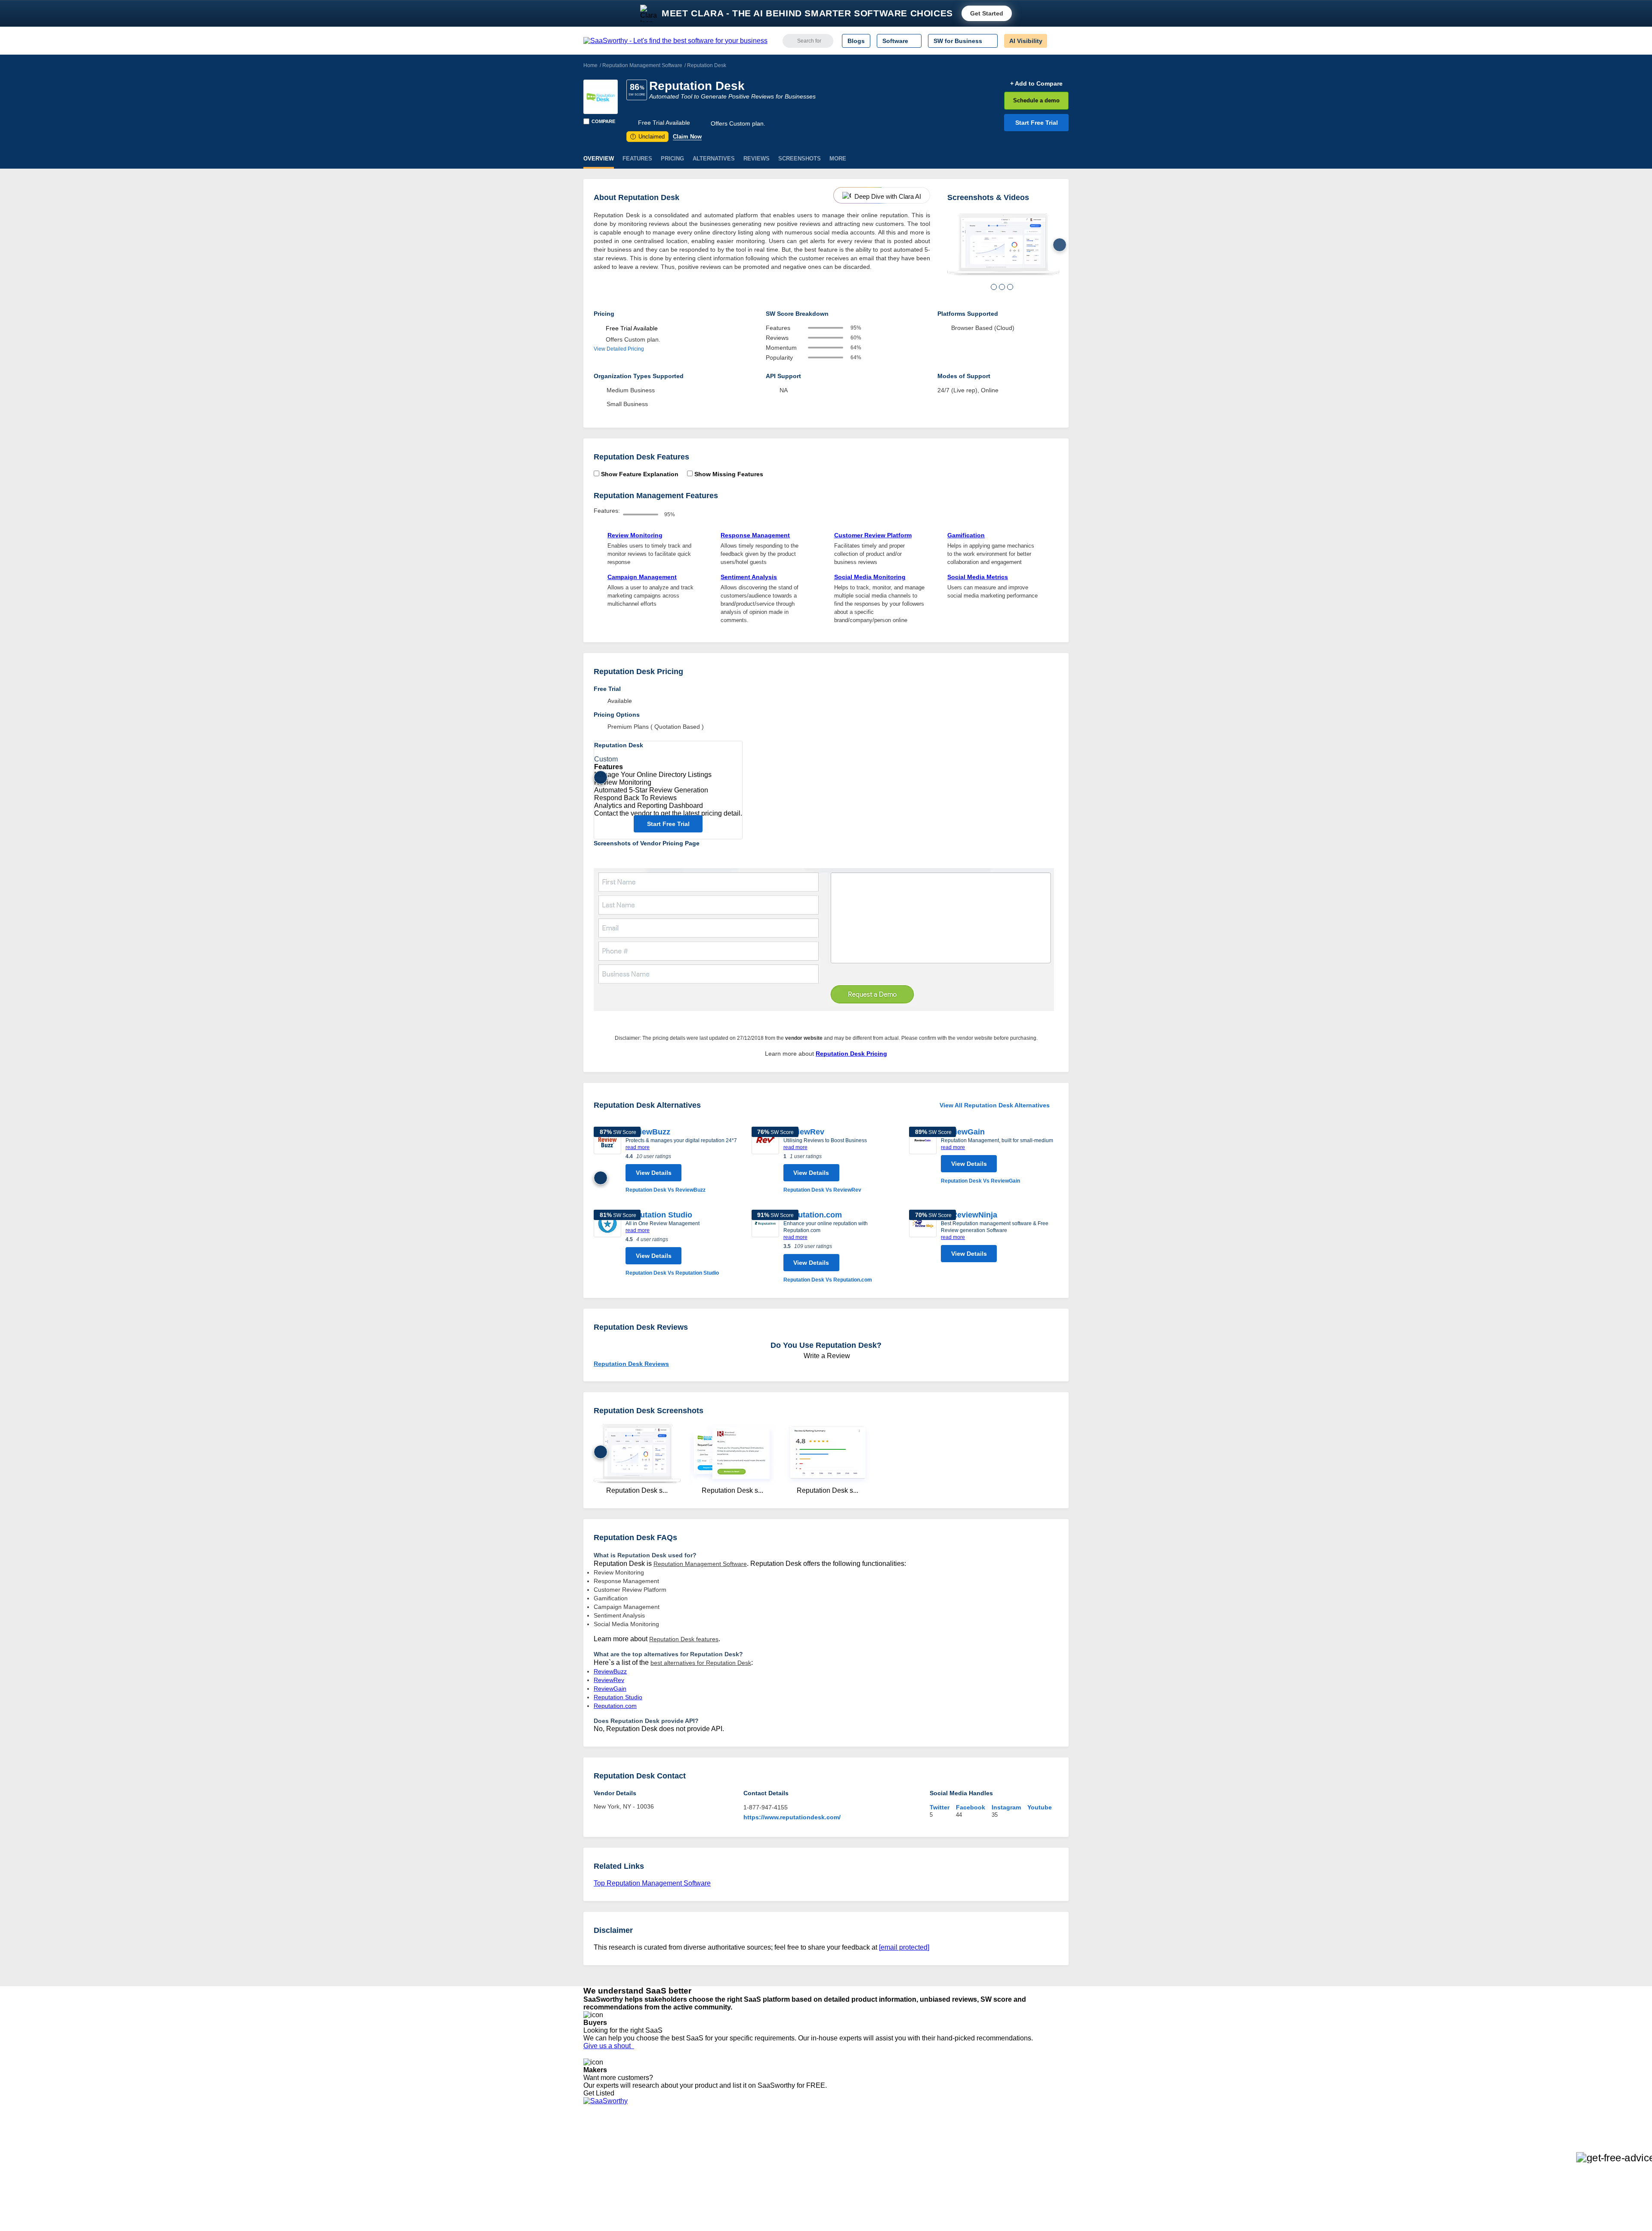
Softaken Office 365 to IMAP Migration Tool (743, 2211)
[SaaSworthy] (675, 41)
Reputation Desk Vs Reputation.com (828, 1280)
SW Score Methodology (615, 2188)
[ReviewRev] (765, 1160)
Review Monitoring (635, 535)
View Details (654, 1173)
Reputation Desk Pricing (851, 1054)
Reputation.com (813, 1215)
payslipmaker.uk (707, 2164)
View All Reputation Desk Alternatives (995, 1105)
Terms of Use (666, 2149)
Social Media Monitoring (870, 577)
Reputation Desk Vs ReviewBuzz (666, 1190)
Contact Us (598, 2203)
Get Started (987, 13)
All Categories (602, 2149)
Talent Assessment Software (840, 2195)
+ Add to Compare (1036, 83)
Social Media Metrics (978, 577)
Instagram (1006, 1807)
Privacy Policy (666, 2141)
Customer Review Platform (873, 535)
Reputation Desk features (684, 1639)
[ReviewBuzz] (607, 1160)
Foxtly (693, 2203)
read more (638, 1147)
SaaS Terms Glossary (613, 2195)
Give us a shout (609, 2046)
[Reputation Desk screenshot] (1003, 245)
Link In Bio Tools (824, 2180)
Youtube (1040, 1807)
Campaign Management (642, 577)
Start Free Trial (1037, 123)
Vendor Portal (602, 2164)
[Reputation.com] (765, 1247)
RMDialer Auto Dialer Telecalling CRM (736, 2180)
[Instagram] (1034, 2149)
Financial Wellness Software (840, 2211)
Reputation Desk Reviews (631, 1364)
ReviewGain (963, 1132)
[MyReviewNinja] (923, 1238)
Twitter (940, 1807)
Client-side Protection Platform (843, 2172)
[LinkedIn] (1028, 2149)
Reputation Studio (659, 1215)
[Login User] (1058, 41)
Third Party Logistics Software (843, 2149)
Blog (589, 2180)
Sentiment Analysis (749, 577)
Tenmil (694, 2149)
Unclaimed (649, 137)
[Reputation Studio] (607, 1243)
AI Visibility (1026, 41)
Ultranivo (697, 2172)
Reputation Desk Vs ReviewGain (980, 1181)
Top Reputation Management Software (652, 1883)
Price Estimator (604, 2157)
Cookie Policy (666, 2157)
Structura (697, 2157)
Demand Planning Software (839, 2141)
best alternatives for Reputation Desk (701, 1663)
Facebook (971, 1807)
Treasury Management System (844, 2203)
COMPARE (603, 121)
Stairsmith (698, 2141)
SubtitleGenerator (709, 2195)
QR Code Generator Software (842, 2164)
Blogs (856, 41)
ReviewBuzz (648, 1132)
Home (590, 65)
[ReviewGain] (923, 1156)
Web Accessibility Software (838, 2188)
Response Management (755, 535)
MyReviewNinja (969, 1215)
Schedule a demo (1036, 100)
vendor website (804, 1038)
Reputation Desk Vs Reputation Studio (672, 1273)
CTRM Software (824, 2157)
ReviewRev (804, 1132)
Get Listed (601, 2093)
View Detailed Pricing (619, 349)
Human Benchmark (711, 2188)
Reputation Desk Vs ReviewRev (822, 1190)
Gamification (966, 535)
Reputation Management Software (642, 65)
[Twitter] (1024, 2149)
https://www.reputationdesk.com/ (792, 1817)
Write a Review (826, 1356)
